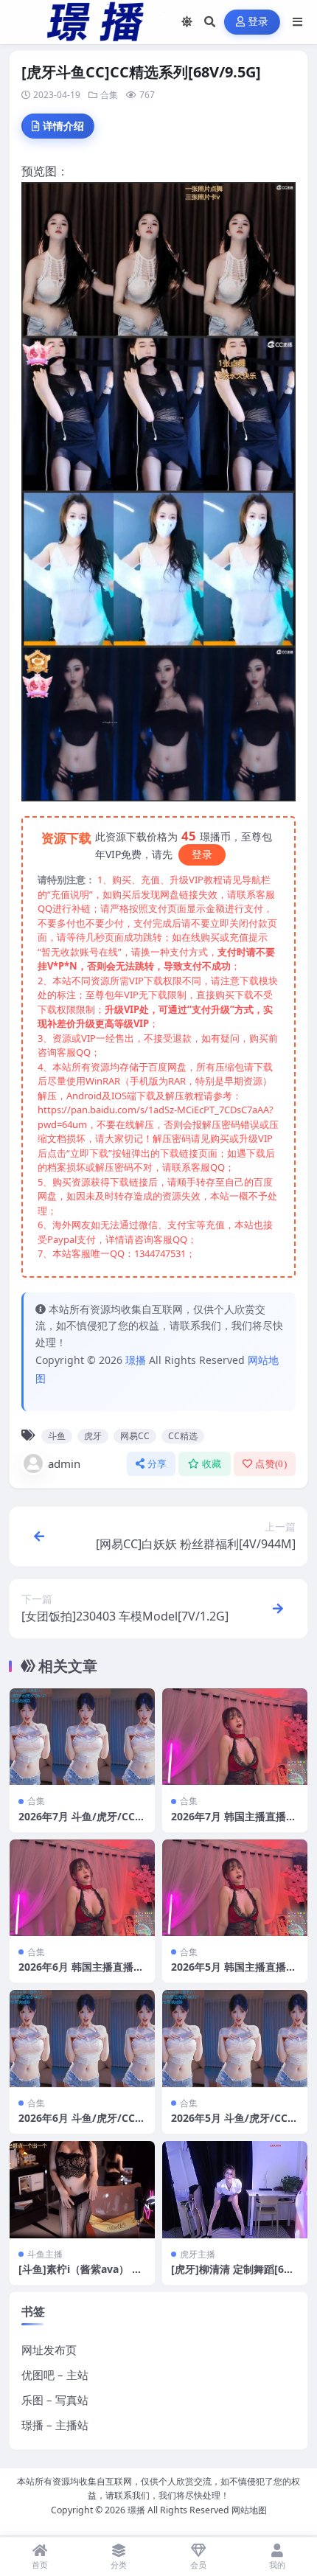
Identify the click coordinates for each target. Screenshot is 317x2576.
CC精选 (183, 1436)
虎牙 (93, 1436)
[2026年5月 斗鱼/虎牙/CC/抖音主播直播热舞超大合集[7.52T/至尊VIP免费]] (235, 2038)
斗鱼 (57, 1436)
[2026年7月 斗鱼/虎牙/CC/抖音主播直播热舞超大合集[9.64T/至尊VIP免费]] (82, 1737)
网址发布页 (49, 2350)
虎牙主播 (198, 2254)
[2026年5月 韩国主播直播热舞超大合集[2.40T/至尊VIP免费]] (235, 1888)
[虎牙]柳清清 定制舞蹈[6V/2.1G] (233, 2276)
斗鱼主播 (45, 2254)
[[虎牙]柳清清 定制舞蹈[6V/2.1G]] (235, 2189)
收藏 (212, 1464)
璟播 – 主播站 (55, 2425)
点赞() (271, 1464)
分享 (157, 1464)
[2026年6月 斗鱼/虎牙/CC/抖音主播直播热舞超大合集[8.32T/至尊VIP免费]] (82, 2038)
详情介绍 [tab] (63, 126)
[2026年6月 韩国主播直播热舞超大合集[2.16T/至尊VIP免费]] (82, 1888)
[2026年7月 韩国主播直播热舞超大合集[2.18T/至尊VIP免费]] (235, 1737)
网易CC (135, 1436)
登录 (258, 22)
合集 (109, 95)
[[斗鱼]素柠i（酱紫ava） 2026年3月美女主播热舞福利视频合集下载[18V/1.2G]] (82, 2189)
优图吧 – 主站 (55, 2375)
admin (64, 1463)
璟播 (136, 1360)
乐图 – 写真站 (55, 2400)
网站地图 (249, 2510)
